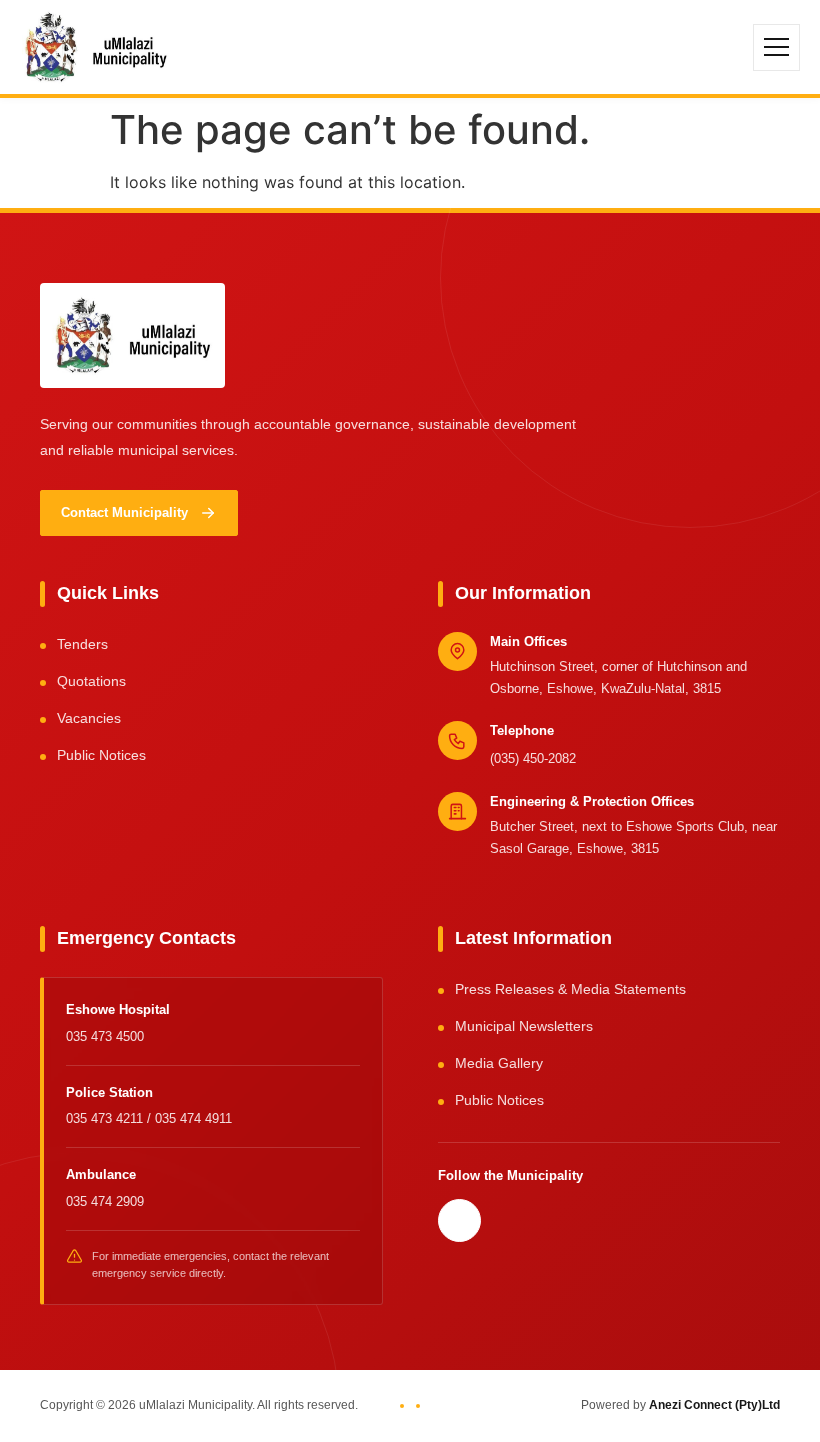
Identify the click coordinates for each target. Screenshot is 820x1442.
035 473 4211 (106, 1118)
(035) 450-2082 (533, 758)
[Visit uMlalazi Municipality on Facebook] (459, 1220)
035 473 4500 (105, 1036)
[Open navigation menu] (776, 47)
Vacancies (89, 718)
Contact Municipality (124, 512)
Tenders (82, 644)
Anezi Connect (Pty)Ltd (714, 1405)
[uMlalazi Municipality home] (95, 47)
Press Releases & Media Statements (570, 989)
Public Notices (101, 755)
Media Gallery (499, 1063)
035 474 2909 (105, 1201)
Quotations (91, 681)
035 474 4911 (193, 1118)
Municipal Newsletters (524, 1026)
